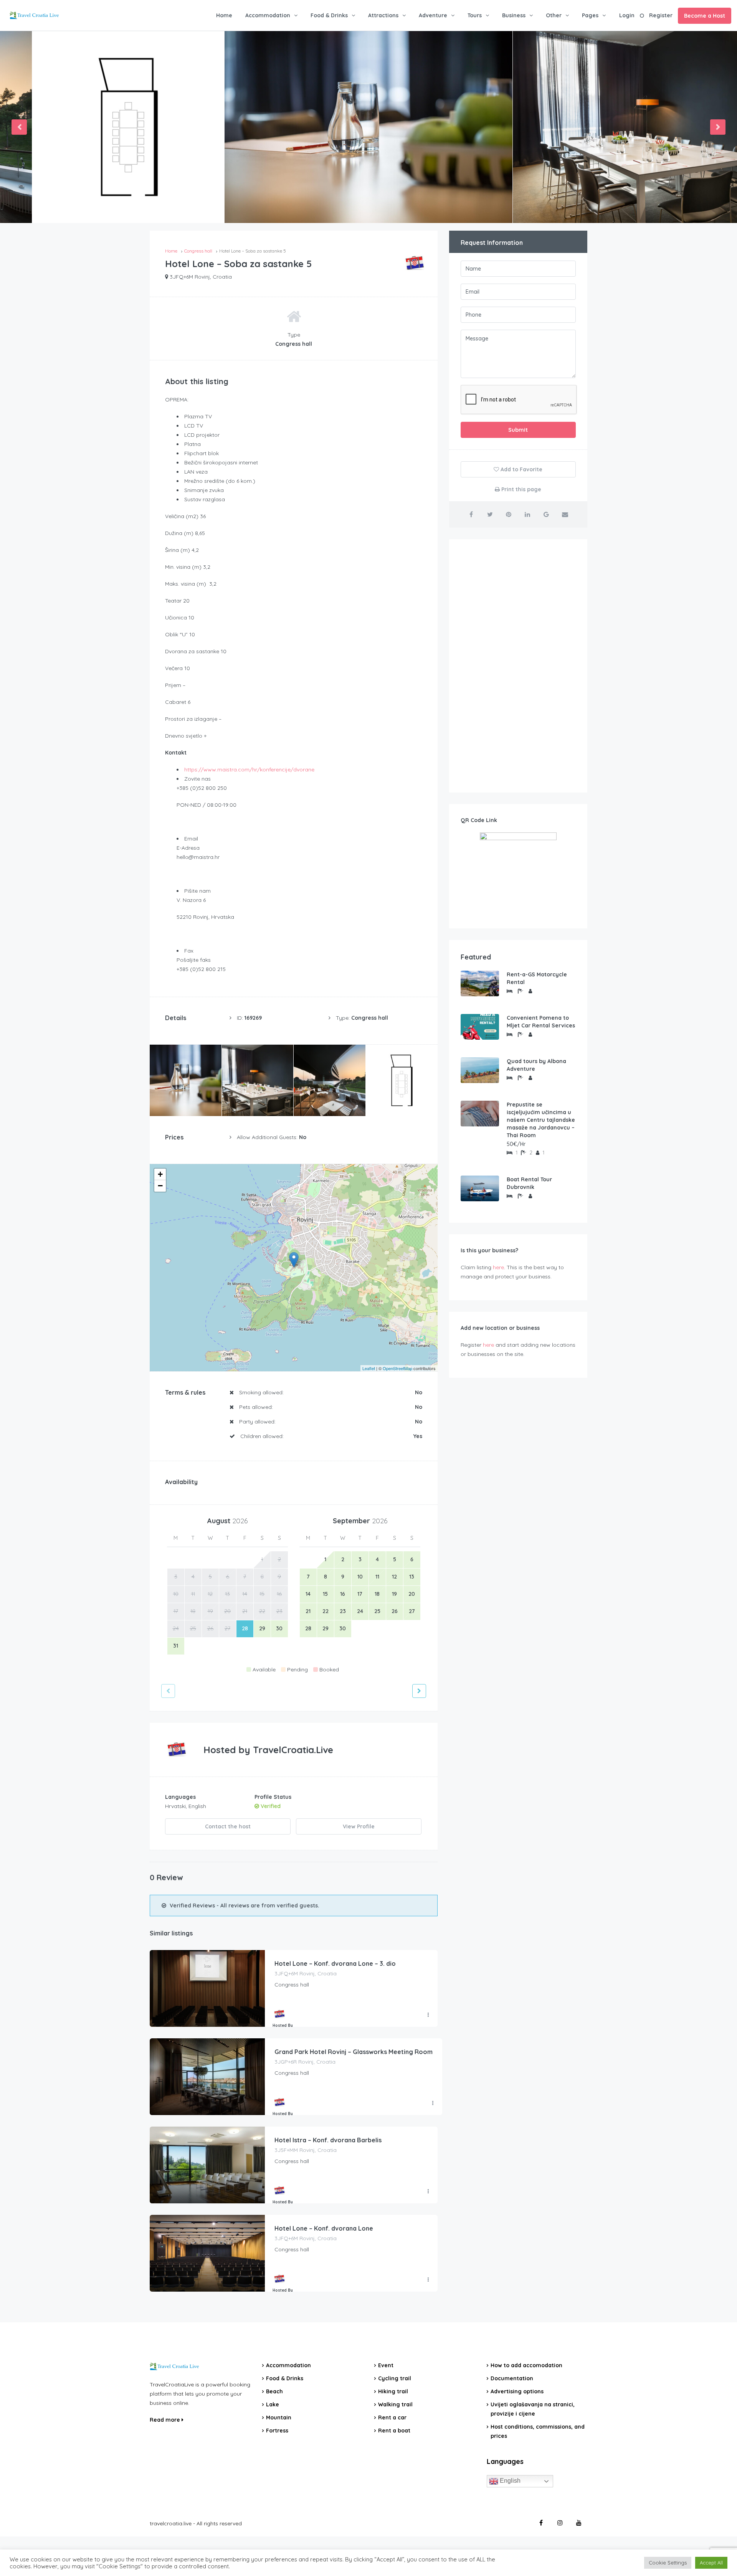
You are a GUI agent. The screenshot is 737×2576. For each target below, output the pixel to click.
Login (627, 15)
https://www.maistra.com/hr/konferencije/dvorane (249, 769)
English (509, 2481)
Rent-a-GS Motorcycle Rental (537, 978)
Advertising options (517, 2391)
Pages (590, 15)
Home (224, 15)
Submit (518, 430)
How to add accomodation (526, 2365)
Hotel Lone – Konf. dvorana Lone (324, 2228)
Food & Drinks (329, 15)
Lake (273, 2404)
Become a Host (705, 16)
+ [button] (160, 1174)
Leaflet (369, 1368)
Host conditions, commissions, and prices (538, 2431)
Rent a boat (394, 2431)
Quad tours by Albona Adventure (536, 1065)
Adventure (433, 15)
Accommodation (268, 15)
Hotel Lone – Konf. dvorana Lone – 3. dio (335, 1963)
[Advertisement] (518, 666)
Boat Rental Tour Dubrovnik (529, 1183)
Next (718, 127)
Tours (475, 15)
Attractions (383, 15)
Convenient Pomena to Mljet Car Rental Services (541, 1022)
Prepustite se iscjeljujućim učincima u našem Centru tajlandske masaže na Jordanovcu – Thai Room (541, 1120)
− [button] (160, 1186)
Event (386, 2365)
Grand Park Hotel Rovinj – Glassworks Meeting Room (354, 2052)
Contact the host (228, 1826)
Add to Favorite (521, 469)
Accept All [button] (711, 2563)
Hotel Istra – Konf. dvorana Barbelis (328, 2140)
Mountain (279, 2417)
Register (661, 15)
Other (554, 15)
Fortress (277, 2431)
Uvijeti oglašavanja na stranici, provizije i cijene (533, 2409)
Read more (166, 2420)
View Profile (359, 1826)
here (498, 1267)
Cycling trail (395, 2378)
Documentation (512, 2378)
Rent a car (392, 2417)
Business (514, 15)
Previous (19, 127)
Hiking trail (393, 2391)
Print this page (521, 489)
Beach (274, 2391)
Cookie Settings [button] (668, 2563)
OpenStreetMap (397, 1368)
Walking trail (395, 2404)
